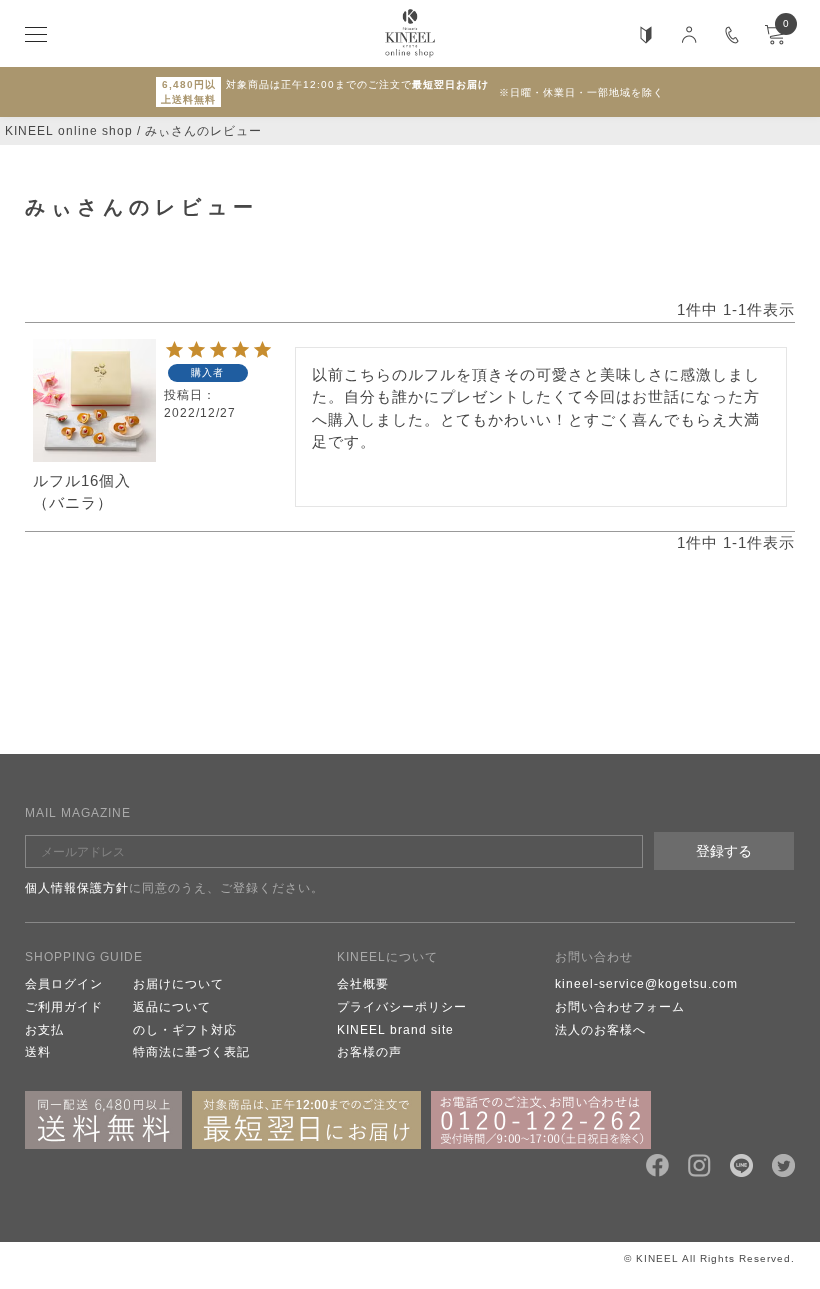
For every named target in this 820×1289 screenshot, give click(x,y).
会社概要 (363, 984)
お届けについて (178, 984)
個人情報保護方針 (77, 888)
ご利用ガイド (64, 1007)
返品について (172, 1007)
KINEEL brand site (395, 1030)
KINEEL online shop (69, 131)
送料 (38, 1052)
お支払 (44, 1030)
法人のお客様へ (600, 1030)
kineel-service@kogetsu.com (646, 984)
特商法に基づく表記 (191, 1052)
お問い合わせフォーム (620, 1007)
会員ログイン (64, 984)
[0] (775, 41)
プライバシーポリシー (402, 1007)
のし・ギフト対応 (185, 1030)
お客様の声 (369, 1052)
